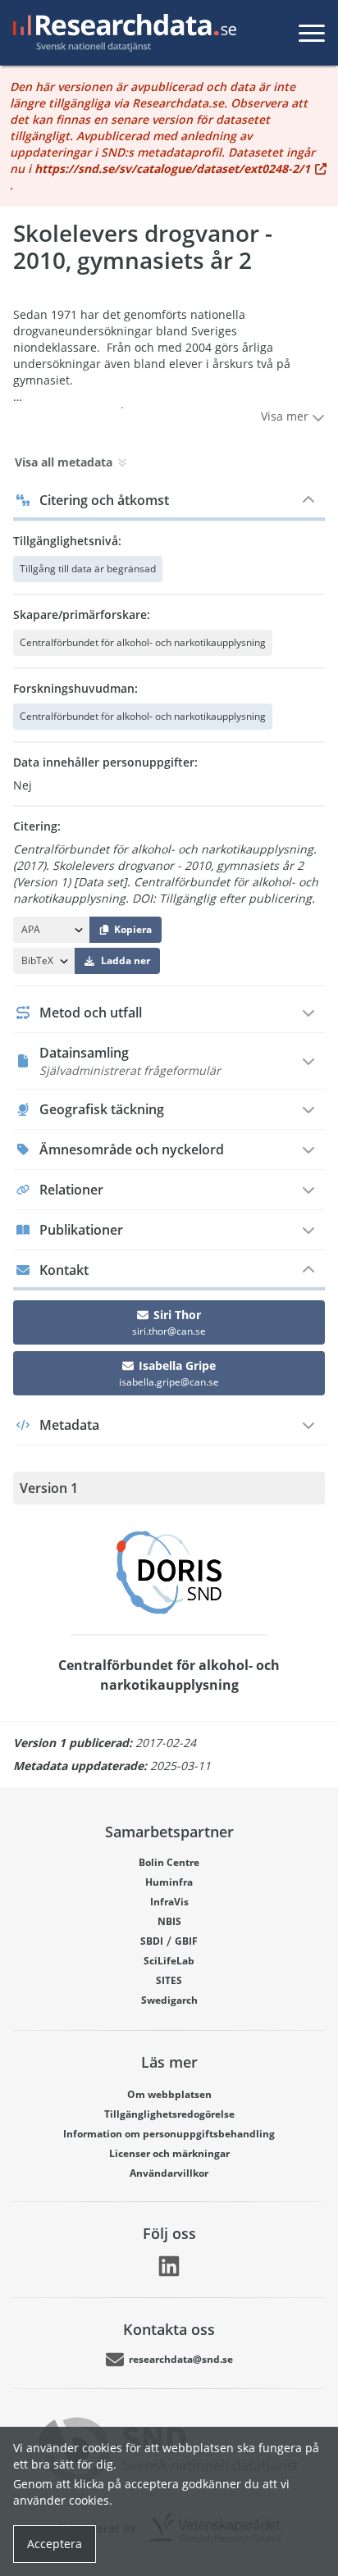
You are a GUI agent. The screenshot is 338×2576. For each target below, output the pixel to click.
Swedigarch (169, 2000)
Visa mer (286, 416)
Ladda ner (126, 960)
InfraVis (169, 1902)
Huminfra (169, 1882)
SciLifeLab (169, 1961)
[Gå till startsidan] (121, 33)
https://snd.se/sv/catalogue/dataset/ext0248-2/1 (172, 168)
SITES (169, 1980)
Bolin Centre (169, 1862)
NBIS (169, 1921)
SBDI (152, 1941)
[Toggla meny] (312, 33)
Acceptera (55, 2544)
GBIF (186, 1941)
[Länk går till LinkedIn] (169, 2266)
